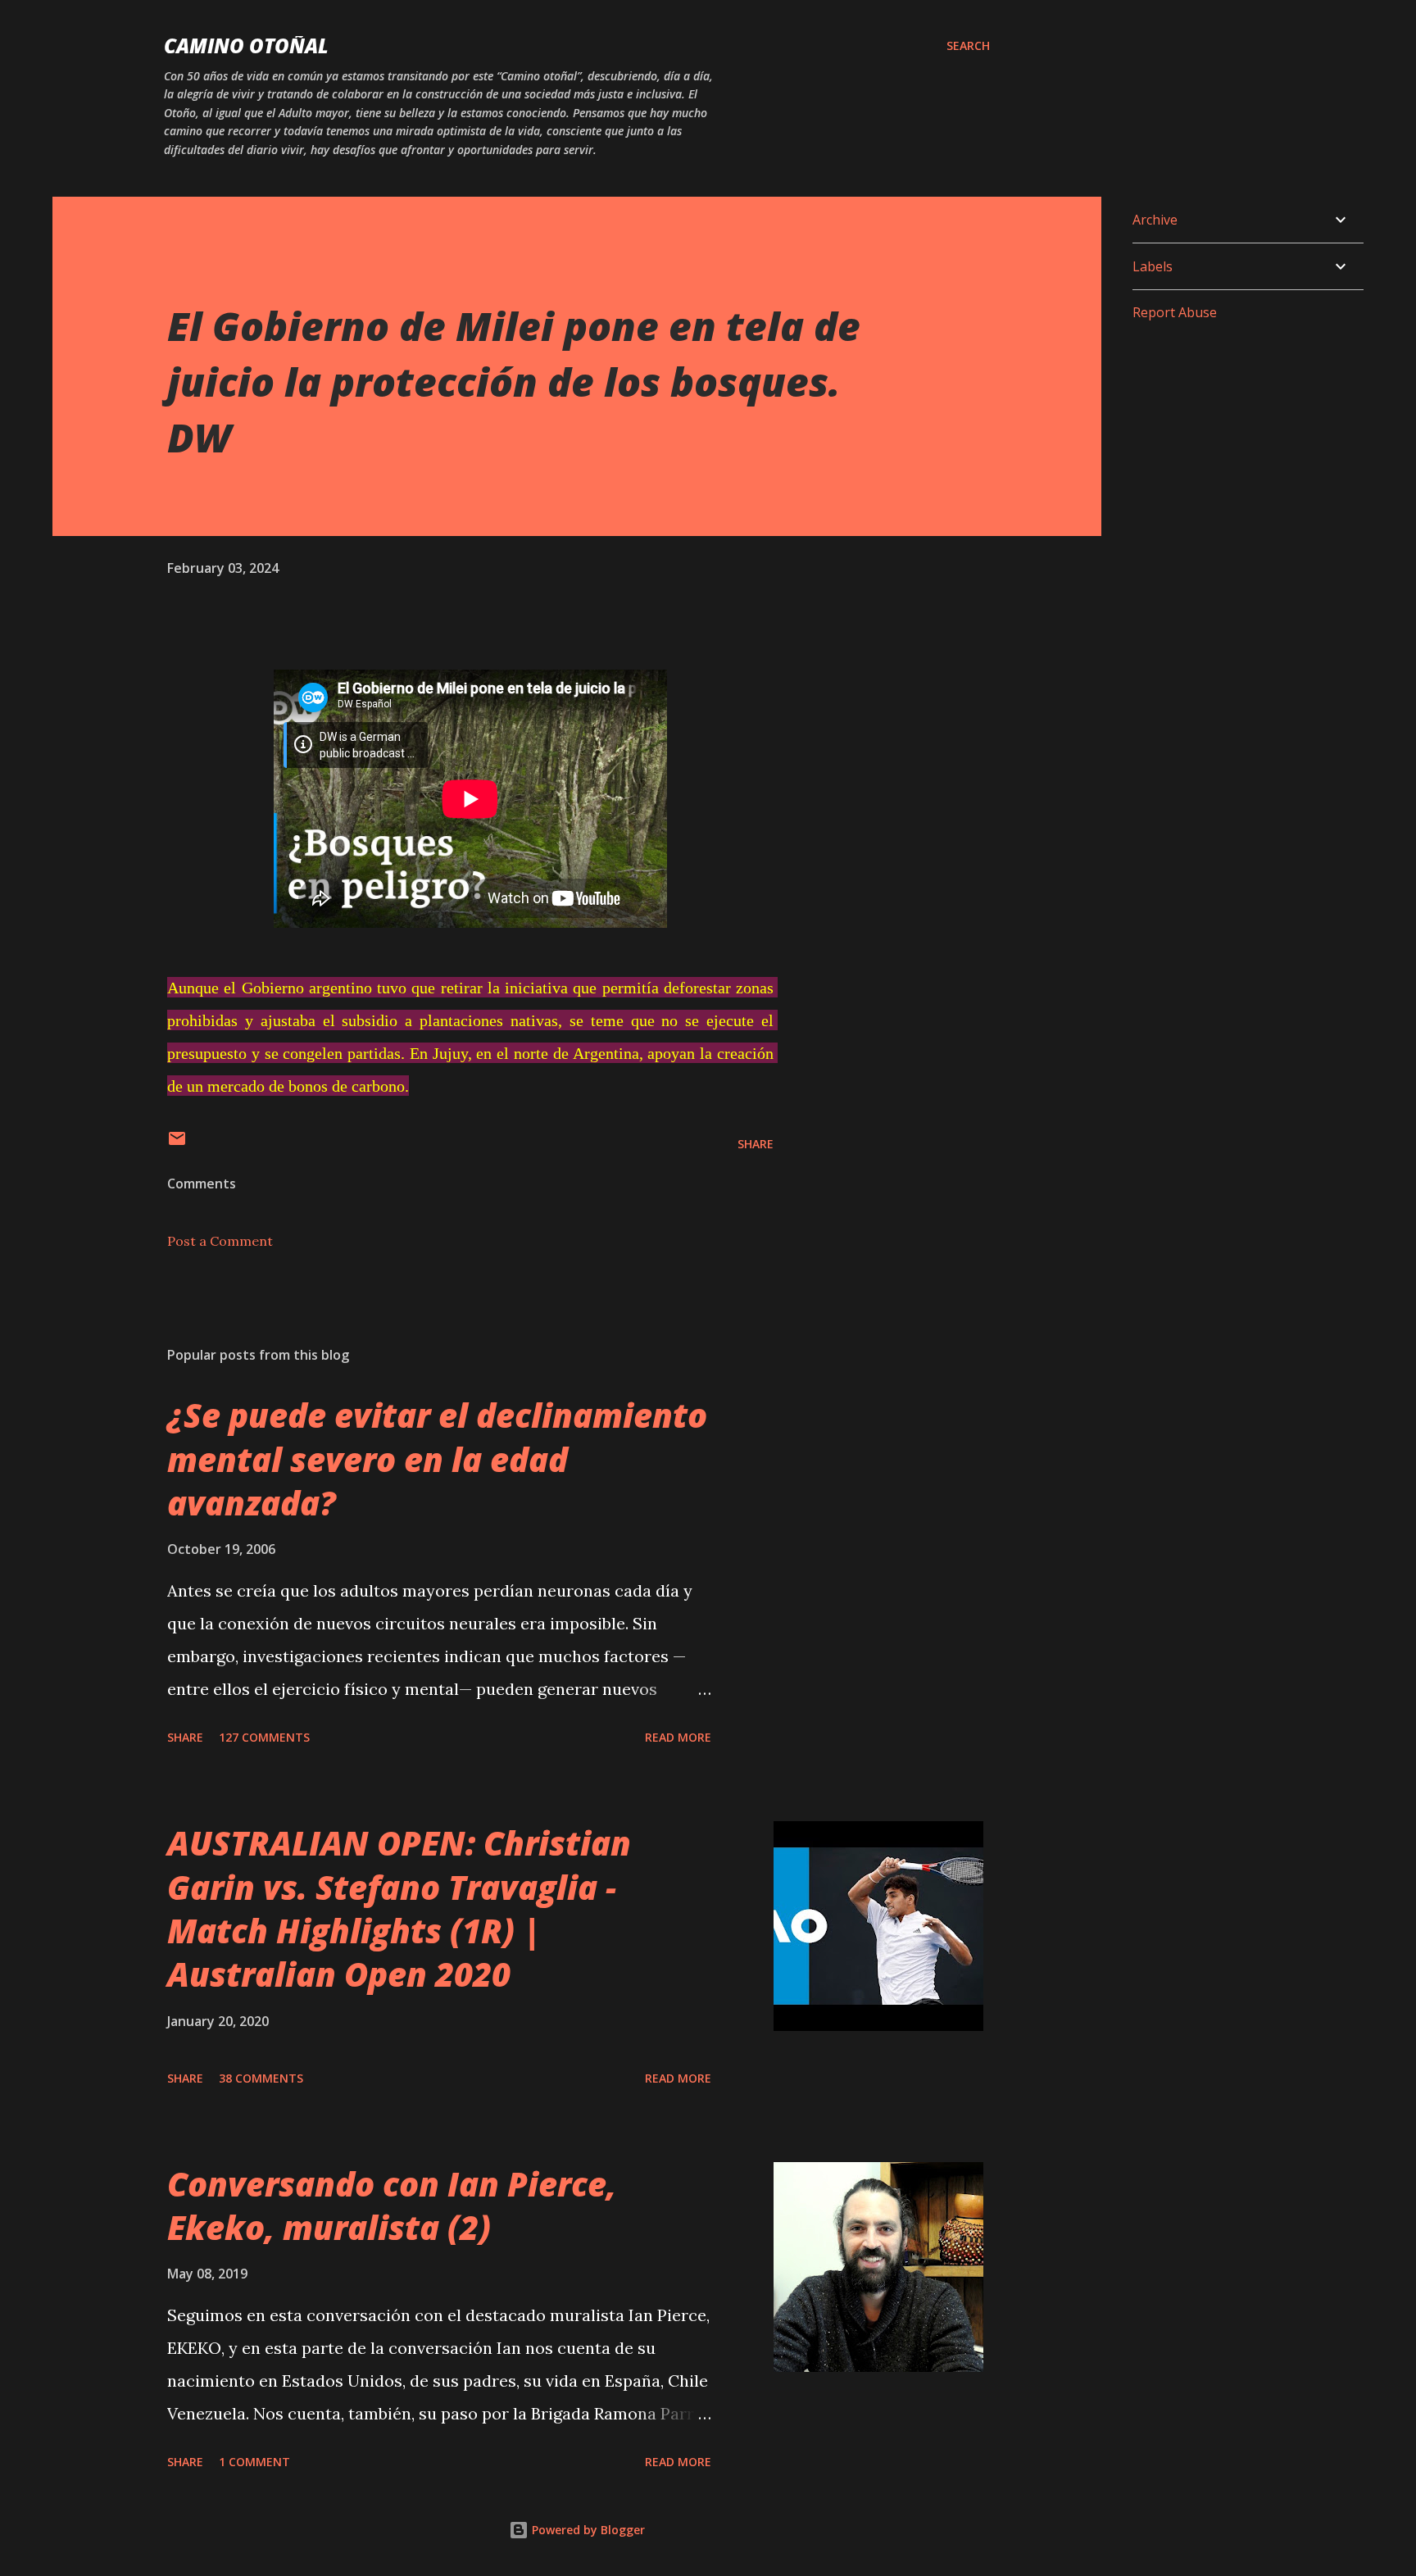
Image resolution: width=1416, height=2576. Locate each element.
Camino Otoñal (246, 45)
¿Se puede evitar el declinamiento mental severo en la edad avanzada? (437, 1459)
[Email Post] (177, 1144)
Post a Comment (220, 1241)
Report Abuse (1175, 312)
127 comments (264, 1737)
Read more (678, 1737)
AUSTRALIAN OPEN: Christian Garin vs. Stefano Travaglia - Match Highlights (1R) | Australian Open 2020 (399, 1908)
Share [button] (756, 1144)
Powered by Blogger (587, 2530)
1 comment (254, 2462)
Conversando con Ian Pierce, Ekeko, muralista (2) (392, 2206)
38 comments (261, 2078)
